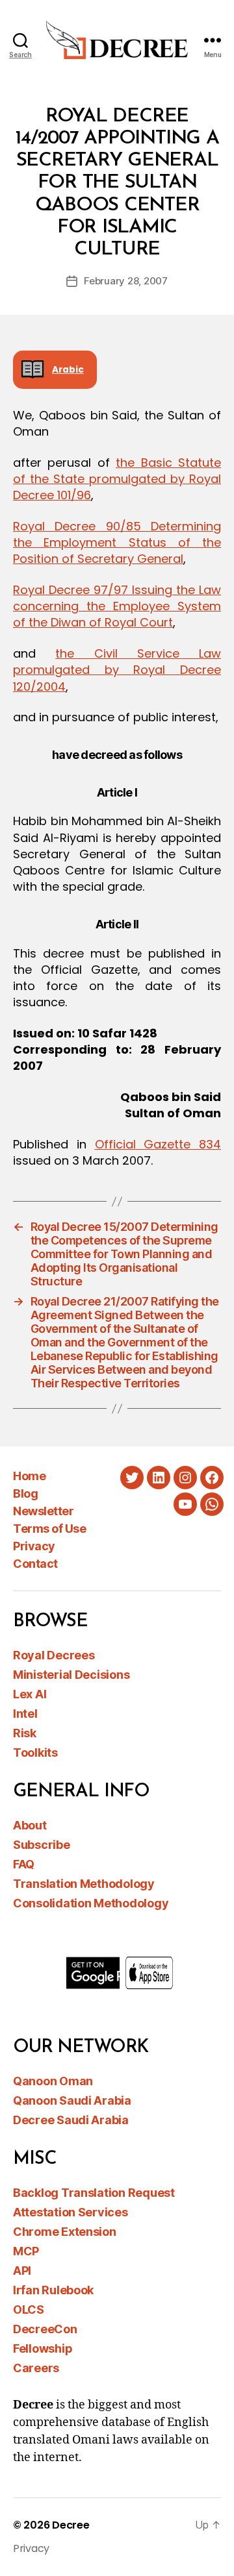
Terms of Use (49, 1529)
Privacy (34, 1546)
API (22, 2271)
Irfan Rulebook (53, 2290)
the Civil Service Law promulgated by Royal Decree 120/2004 (117, 670)
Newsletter (43, 1511)
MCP (26, 2251)
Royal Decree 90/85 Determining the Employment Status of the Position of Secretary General (117, 542)
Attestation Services (71, 2212)
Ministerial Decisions (71, 1675)
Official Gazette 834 (158, 1144)
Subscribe (42, 1845)
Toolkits (35, 1752)
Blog (25, 1493)
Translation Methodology (84, 1884)
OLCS (29, 2310)
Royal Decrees (54, 1655)
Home (29, 1476)
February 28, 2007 (126, 281)
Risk (25, 1733)
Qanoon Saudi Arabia (72, 2100)
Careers (36, 2368)
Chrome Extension (65, 2232)
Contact (35, 1564)
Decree (71, 2525)
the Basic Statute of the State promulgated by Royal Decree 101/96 (117, 479)
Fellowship (43, 2348)
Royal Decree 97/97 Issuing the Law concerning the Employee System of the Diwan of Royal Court (117, 606)
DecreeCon (45, 2329)
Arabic (68, 370)
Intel (25, 1714)
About (30, 1825)
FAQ (24, 1864)
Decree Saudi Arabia (71, 2120)
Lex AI (30, 1694)
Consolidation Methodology (91, 1903)
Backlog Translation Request (94, 2193)
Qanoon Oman (53, 2081)
